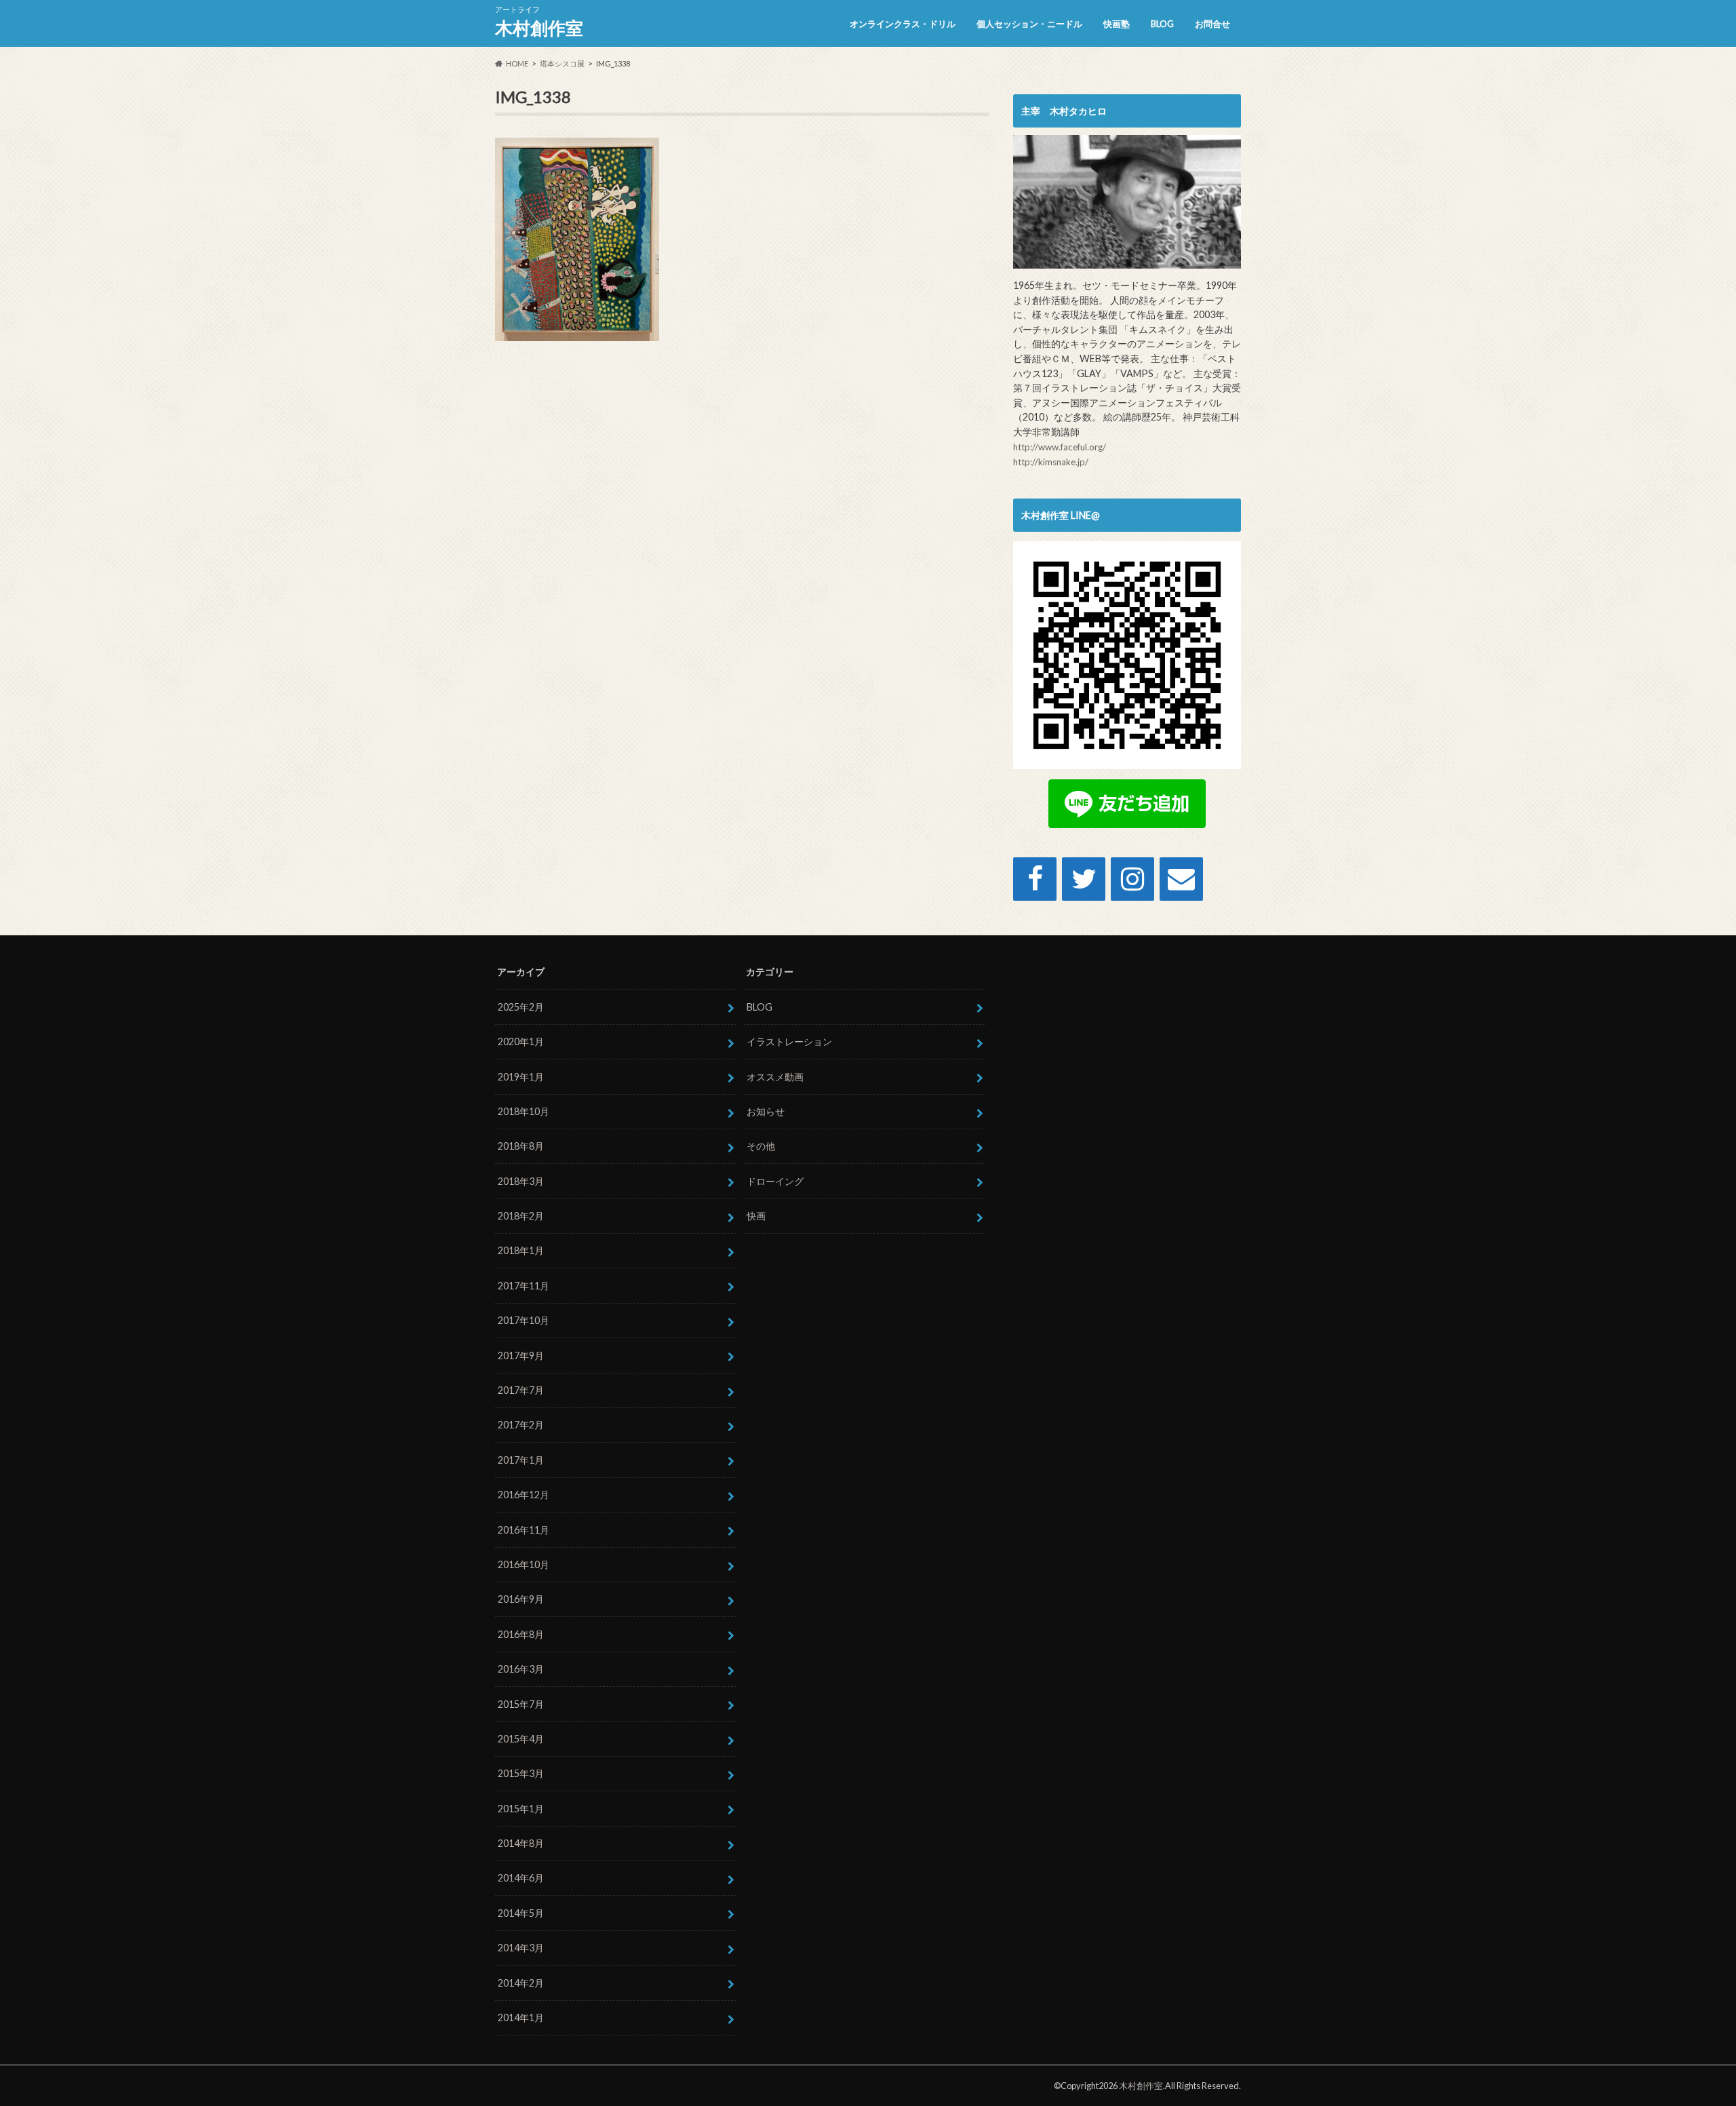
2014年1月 (521, 2017)
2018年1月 (521, 1250)
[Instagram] (1132, 879)
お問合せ (1212, 24)
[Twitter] (1084, 879)
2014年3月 (521, 1948)
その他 (761, 1146)
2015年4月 (521, 1739)
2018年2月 (521, 1216)
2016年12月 (524, 1495)
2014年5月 (521, 1913)
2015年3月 (521, 1773)
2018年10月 (524, 1111)
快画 (756, 1216)
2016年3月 (521, 1669)
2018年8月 (521, 1146)
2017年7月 (521, 1390)
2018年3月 (521, 1181)
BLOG (1162, 24)
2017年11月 (524, 1286)
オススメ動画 (775, 1077)
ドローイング (775, 1181)
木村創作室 (539, 28)
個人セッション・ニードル (1029, 24)
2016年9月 (521, 1599)
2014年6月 (521, 1878)
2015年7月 (521, 1704)
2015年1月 (521, 1809)
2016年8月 (521, 1634)
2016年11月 (524, 1530)
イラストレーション (789, 1041)
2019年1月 (521, 1077)
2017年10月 (524, 1320)
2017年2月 (521, 1425)
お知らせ (766, 1111)
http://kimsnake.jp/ (1051, 462)
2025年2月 (521, 1007)
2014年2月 (521, 1983)
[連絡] (1181, 879)
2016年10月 (524, 1564)
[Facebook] (1035, 879)
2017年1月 (521, 1460)
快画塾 (1117, 24)
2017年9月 (521, 1356)
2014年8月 (521, 1843)
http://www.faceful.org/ (1060, 447)
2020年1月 (521, 1041)
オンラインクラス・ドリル (903, 24)
